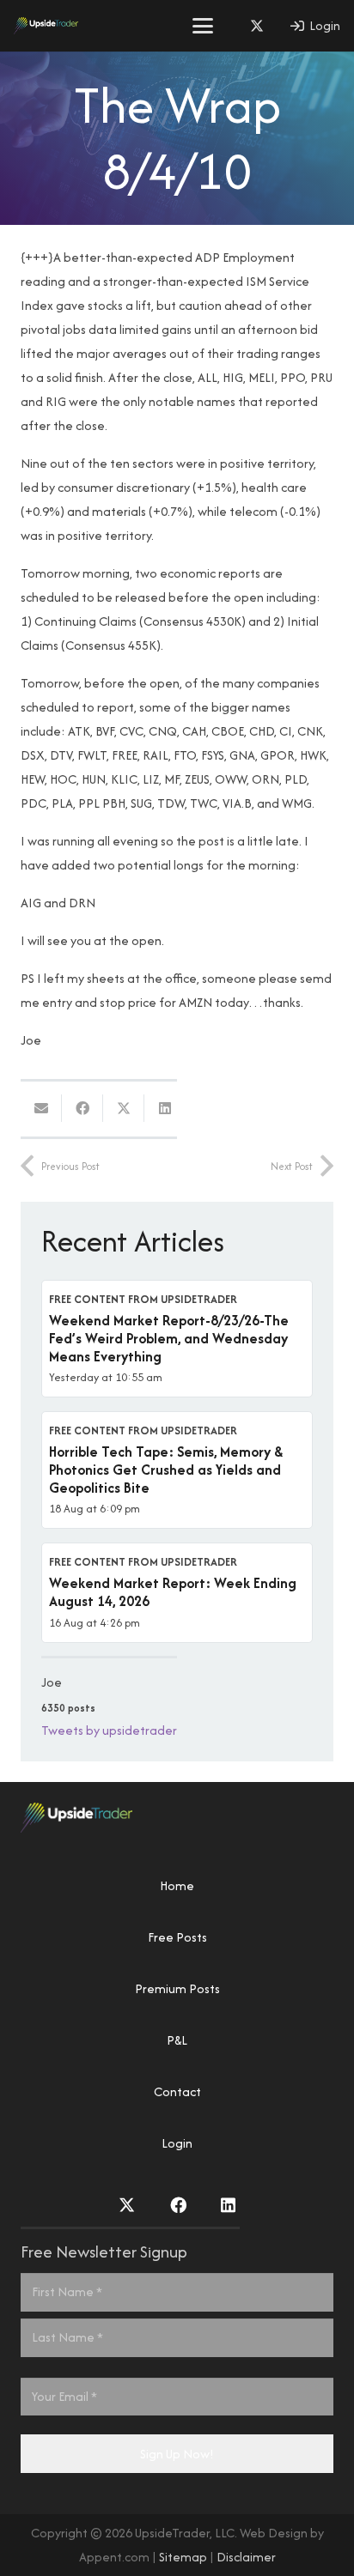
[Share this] (82, 1108)
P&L (177, 2040)
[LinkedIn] (228, 2205)
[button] (203, 26)
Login (177, 2143)
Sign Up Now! (177, 2454)
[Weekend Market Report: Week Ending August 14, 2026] (177, 1592)
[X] (257, 26)
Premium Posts (177, 1988)
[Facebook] (178, 2205)
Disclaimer (246, 2557)
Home (177, 1885)
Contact (177, 2091)
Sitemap (183, 2557)
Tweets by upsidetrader (109, 1730)
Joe (52, 1682)
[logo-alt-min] (46, 26)
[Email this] (41, 1108)
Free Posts (177, 1937)
